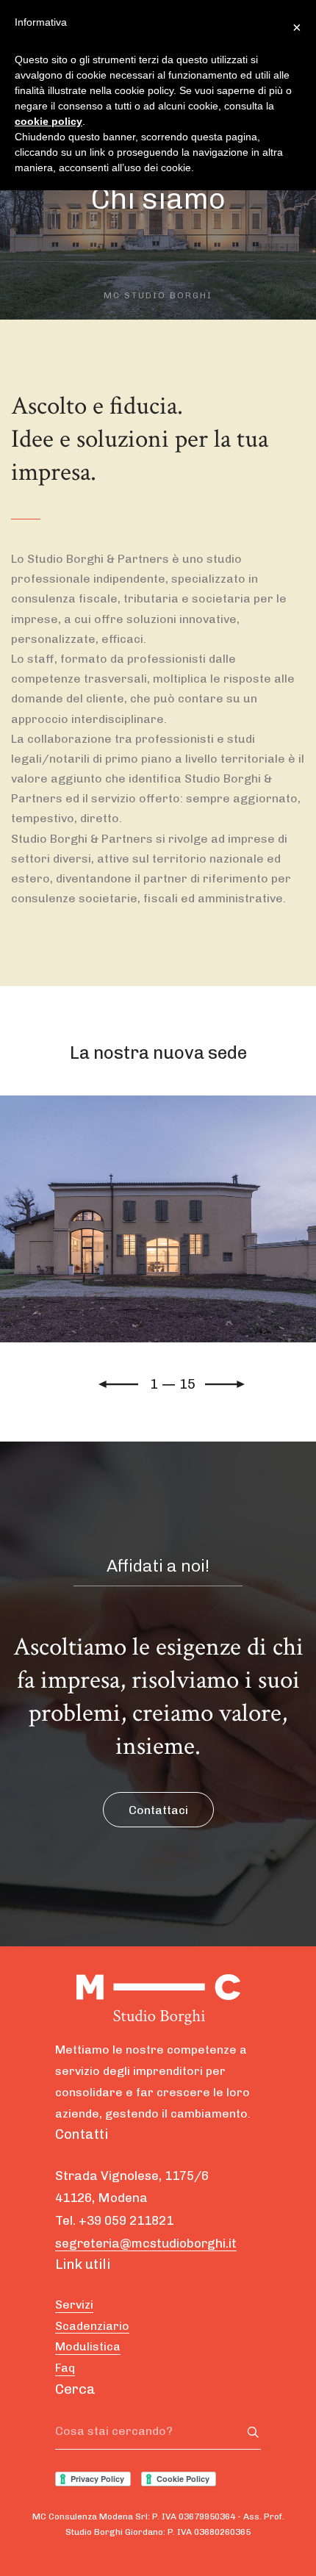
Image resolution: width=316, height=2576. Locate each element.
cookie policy (49, 121)
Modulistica (88, 2346)
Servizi (74, 2305)
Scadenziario (92, 2326)
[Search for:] (158, 2431)
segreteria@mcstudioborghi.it (146, 2243)
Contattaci (158, 1810)
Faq (65, 2368)
